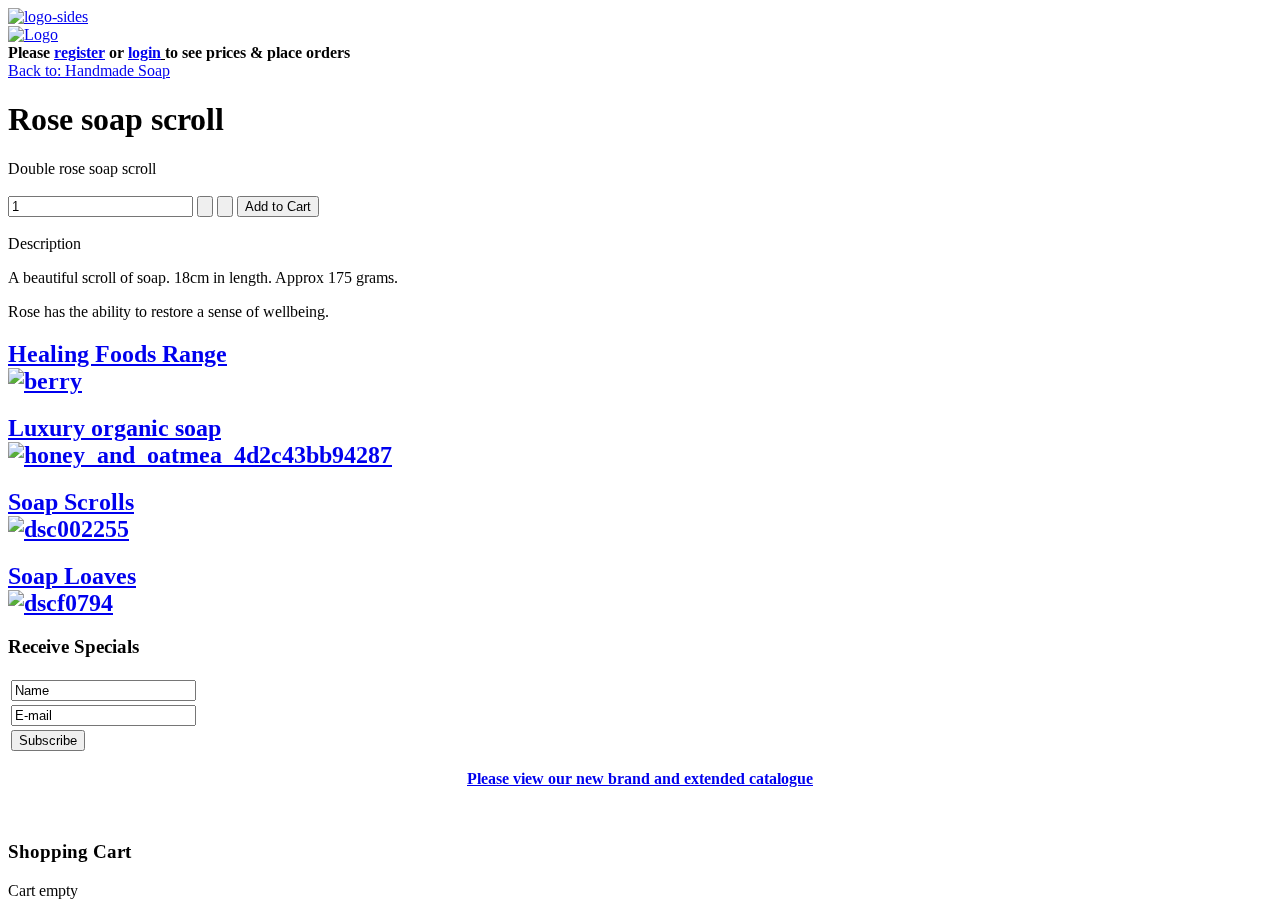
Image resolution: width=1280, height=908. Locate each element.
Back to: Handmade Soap (89, 70)
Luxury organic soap (114, 428)
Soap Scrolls (71, 502)
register (79, 52)
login (144, 52)
